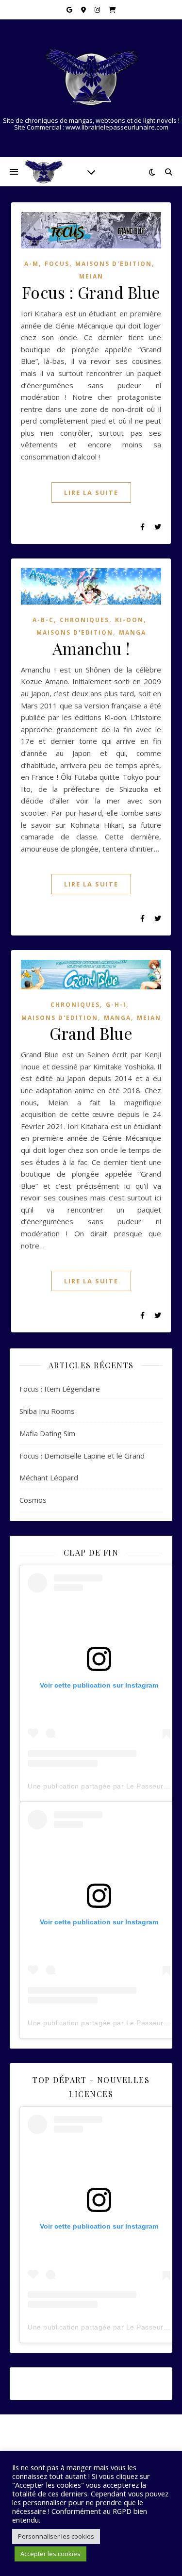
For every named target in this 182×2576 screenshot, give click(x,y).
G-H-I (116, 1005)
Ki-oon (129, 620)
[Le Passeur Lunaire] (91, 77)
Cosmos (33, 1500)
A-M (32, 264)
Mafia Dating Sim (47, 1433)
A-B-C (43, 620)
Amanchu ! (91, 648)
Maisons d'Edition (114, 264)
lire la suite (91, 492)
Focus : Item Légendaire (60, 1389)
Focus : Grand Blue (91, 292)
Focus (57, 264)
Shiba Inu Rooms (47, 1411)
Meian (91, 276)
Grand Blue (91, 1033)
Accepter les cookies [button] (50, 2554)
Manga (132, 632)
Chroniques (84, 620)
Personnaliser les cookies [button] (56, 2536)
